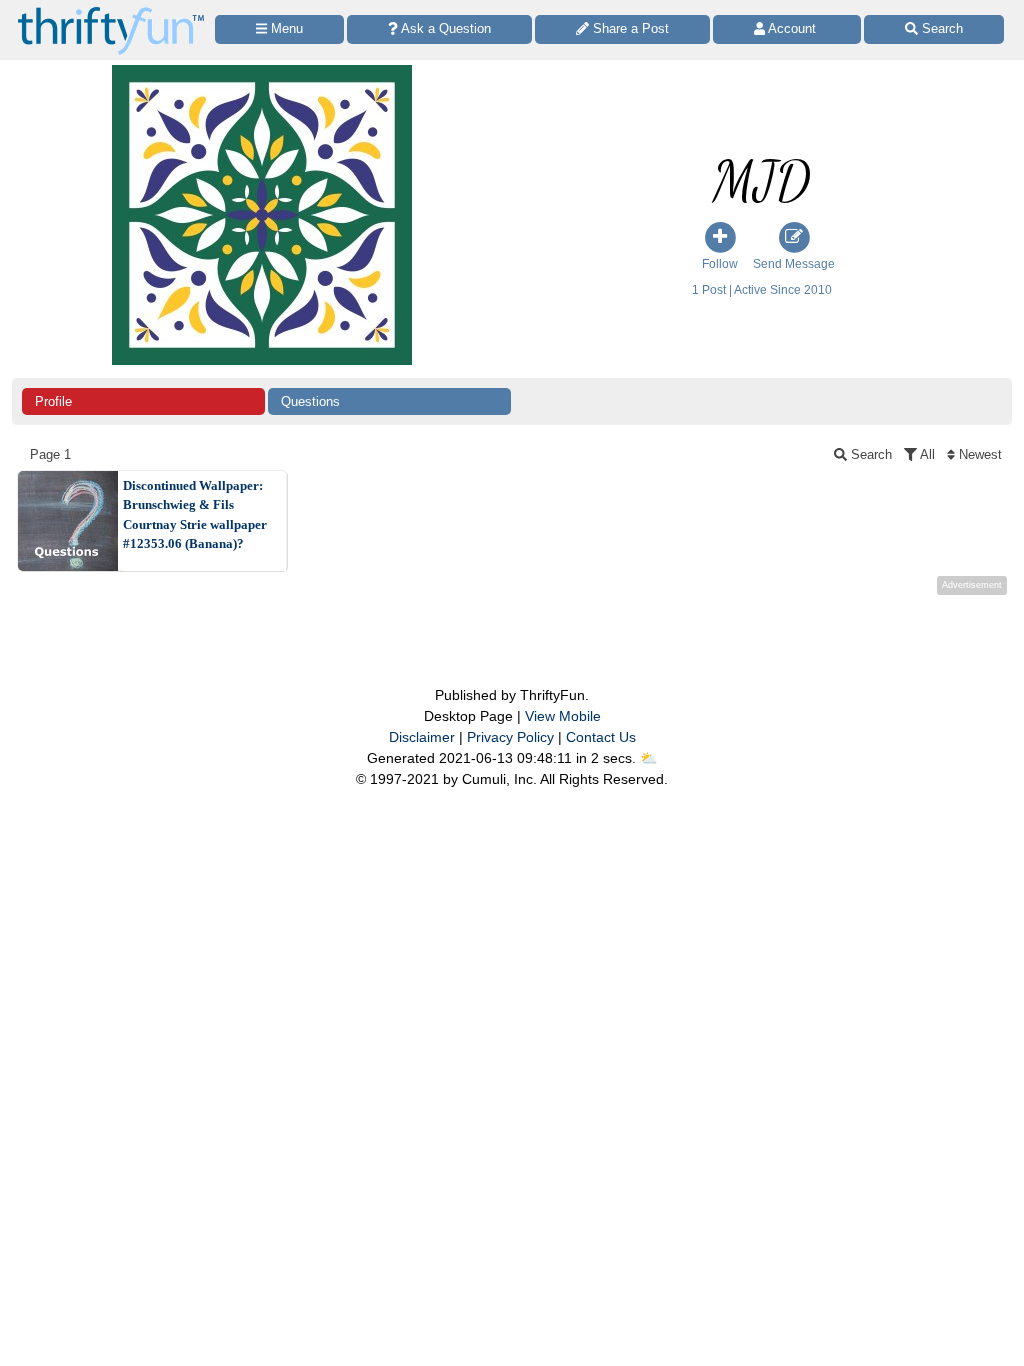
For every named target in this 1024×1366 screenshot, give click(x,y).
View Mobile (563, 716)
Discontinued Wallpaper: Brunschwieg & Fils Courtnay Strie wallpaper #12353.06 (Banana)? (195, 515)
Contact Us (601, 737)
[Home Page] (111, 11)
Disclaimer (422, 737)
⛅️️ (648, 758)
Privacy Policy (510, 737)
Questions (310, 401)
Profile (53, 401)
